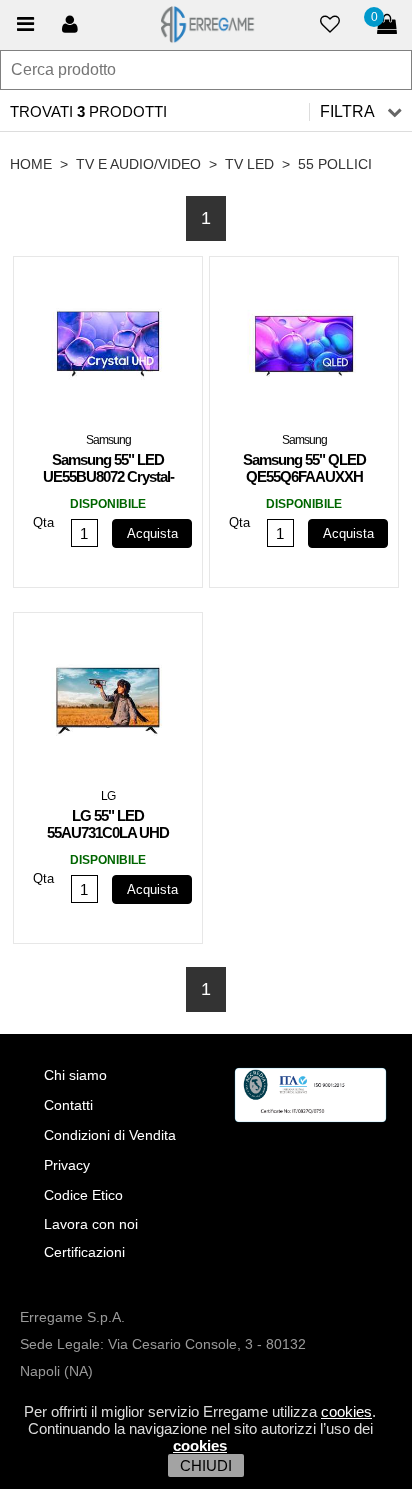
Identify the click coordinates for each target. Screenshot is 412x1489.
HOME (31, 164)
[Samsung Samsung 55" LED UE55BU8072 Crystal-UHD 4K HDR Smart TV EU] (108, 350)
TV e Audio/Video (138, 164)
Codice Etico (83, 1195)
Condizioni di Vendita (110, 1135)
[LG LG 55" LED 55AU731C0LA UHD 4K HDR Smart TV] (108, 706)
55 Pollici (335, 164)
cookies (346, 1411)
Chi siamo (75, 1075)
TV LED (249, 164)
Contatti (68, 1105)
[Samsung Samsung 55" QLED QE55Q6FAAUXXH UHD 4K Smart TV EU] (304, 350)
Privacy (67, 1165)
